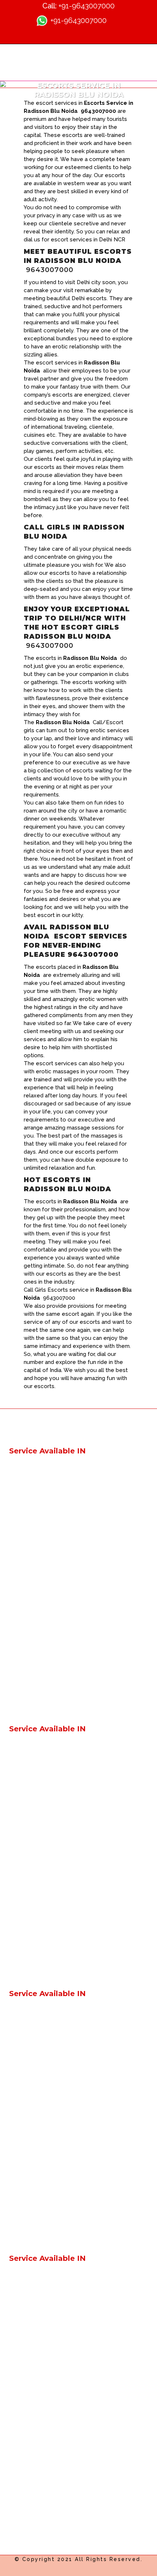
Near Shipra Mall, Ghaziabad (47, 1864)
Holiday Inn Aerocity (36, 1599)
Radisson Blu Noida (35, 2168)
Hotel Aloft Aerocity (36, 1639)
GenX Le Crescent (33, 1468)
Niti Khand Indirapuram (40, 2394)
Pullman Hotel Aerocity (40, 1612)
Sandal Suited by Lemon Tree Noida (58, 2221)
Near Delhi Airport (33, 2011)
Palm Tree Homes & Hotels (46, 1507)
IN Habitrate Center (35, 2302)
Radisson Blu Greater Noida (46, 2155)
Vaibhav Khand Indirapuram (46, 2354)
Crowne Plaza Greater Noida (47, 2129)
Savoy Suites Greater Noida (46, 2407)
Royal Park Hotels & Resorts (47, 1481)
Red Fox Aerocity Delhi (40, 1678)
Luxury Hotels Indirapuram (45, 2063)
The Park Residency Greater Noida (55, 2420)
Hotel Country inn (33, 2288)
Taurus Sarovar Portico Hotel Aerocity (60, 1904)
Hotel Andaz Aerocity (38, 1652)
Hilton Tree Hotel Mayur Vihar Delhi (56, 2076)
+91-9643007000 (87, 6)
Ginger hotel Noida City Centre (50, 1825)
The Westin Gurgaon (37, 2234)
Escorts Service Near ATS (43, 2275)
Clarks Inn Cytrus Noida (40, 2486)
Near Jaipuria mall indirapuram (49, 1851)
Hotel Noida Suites (34, 2472)
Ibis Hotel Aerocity (34, 1586)
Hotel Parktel (27, 1547)
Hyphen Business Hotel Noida (49, 2446)
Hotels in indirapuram (38, 1811)
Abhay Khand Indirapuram (44, 2341)
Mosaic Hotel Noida (36, 2195)
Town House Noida (35, 2181)
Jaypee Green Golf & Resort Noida (55, 2142)
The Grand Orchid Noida (42, 2499)
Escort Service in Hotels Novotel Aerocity (65, 1573)
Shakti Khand (27, 2315)
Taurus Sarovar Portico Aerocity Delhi (59, 1969)
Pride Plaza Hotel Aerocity (44, 1626)
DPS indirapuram (32, 2328)
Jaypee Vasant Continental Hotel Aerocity (65, 1930)
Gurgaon (21, 1772)
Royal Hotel (25, 1534)
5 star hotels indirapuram (42, 2050)
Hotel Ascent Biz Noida (41, 2459)
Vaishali (19, 1759)
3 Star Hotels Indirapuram (43, 2037)
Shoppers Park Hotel (37, 1798)
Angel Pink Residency (38, 1785)
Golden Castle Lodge (38, 1520)
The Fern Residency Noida (45, 2208)
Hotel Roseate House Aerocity (50, 1665)
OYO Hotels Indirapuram (42, 2024)
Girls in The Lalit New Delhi (45, 1943)
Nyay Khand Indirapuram (43, 2367)
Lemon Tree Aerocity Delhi (45, 1691)
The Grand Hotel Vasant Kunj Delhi (55, 1956)
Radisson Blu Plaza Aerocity (47, 1890)
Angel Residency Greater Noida (51, 2433)
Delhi (16, 1746)
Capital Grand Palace (37, 1494)
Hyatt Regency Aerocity (42, 1917)
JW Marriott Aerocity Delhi (44, 1704)
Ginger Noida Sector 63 (41, 1838)
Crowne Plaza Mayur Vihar (44, 2089)
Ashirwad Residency (36, 1560)
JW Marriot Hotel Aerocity (44, 1877)
